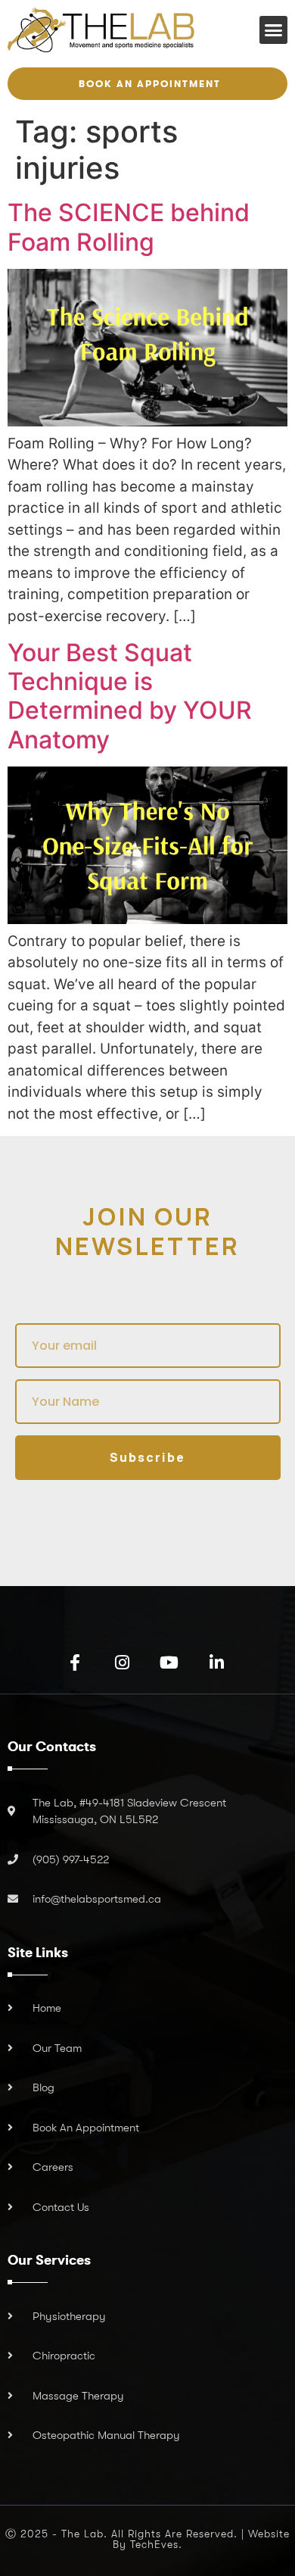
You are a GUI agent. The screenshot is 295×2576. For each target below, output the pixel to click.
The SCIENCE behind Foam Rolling (129, 227)
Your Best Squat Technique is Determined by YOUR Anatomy (130, 696)
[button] (274, 30)
